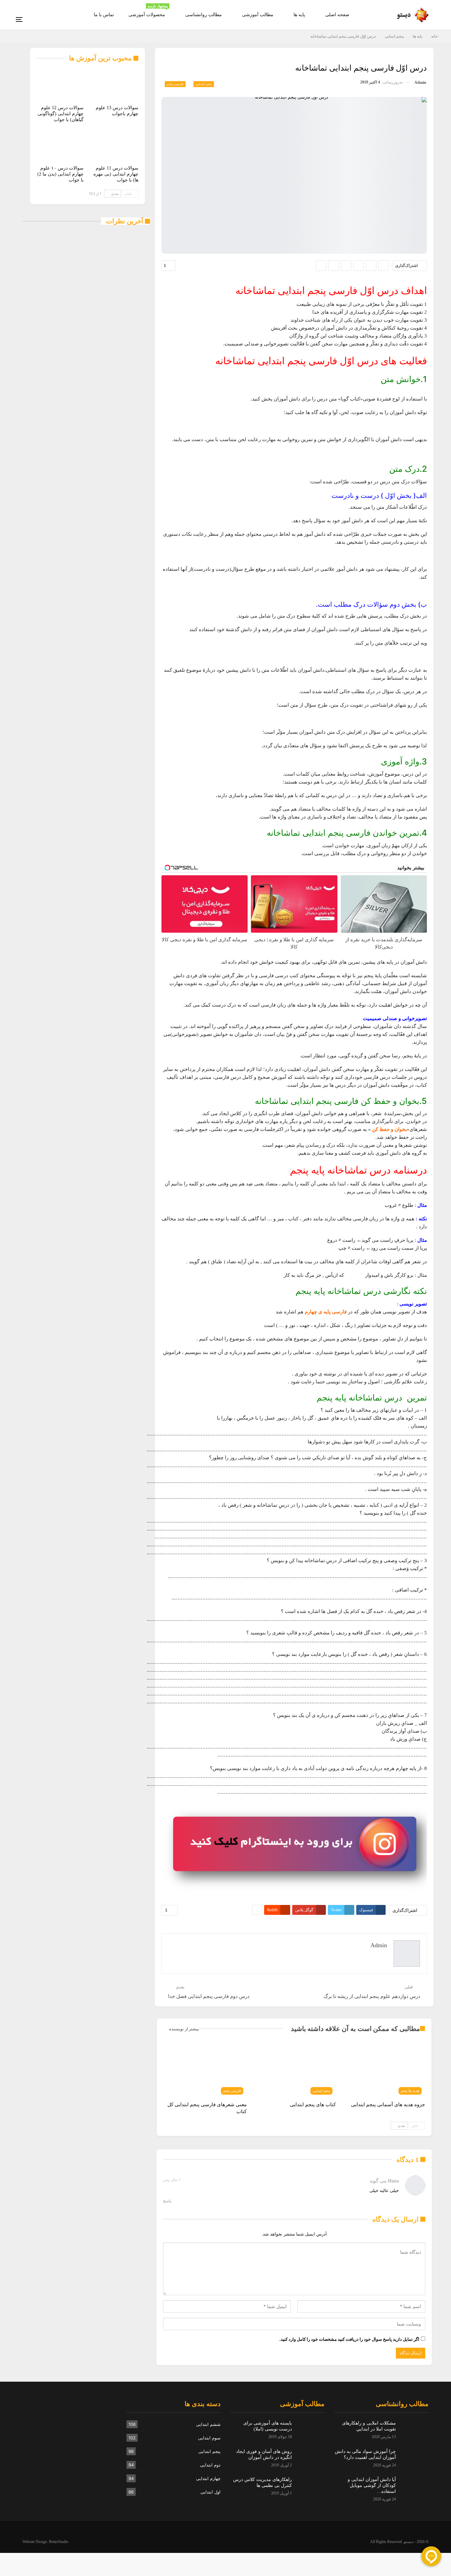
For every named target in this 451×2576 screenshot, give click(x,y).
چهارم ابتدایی (208, 2478)
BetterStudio (59, 2542)
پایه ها (299, 15)
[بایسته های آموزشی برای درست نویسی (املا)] (310, 2431)
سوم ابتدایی (209, 2438)
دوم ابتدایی (210, 2465)
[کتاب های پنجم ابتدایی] (294, 2069)
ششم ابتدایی (208, 2424)
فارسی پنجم (175, 84)
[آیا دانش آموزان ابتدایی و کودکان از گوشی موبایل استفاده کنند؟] (414, 2487)
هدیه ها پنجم (410, 2090)
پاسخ (168, 2201)
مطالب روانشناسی (204, 15)
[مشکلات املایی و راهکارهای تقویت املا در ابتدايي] (414, 2431)
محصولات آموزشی (148, 11)
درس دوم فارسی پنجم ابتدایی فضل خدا (209, 1996)
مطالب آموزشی (258, 15)
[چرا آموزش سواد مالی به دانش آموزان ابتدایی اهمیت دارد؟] (414, 2459)
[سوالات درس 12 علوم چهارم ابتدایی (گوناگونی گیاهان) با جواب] (60, 85)
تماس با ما (104, 15)
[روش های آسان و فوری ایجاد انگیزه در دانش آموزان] (310, 2459)
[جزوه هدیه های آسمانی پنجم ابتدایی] (383, 2069)
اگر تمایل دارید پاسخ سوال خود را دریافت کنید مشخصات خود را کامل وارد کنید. (349, 2339)
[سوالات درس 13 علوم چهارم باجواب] (115, 85)
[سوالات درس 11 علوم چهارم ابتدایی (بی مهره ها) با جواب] (115, 146)
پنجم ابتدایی (204, 84)
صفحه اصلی (337, 15)
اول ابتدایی (210, 2492)
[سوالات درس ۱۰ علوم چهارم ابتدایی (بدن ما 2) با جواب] (60, 146)
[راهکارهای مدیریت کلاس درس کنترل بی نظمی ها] (310, 2487)
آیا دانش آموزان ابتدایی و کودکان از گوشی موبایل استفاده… (372, 2485)
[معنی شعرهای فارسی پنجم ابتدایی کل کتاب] (205, 2069)
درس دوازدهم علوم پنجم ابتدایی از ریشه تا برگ (372, 1996)
